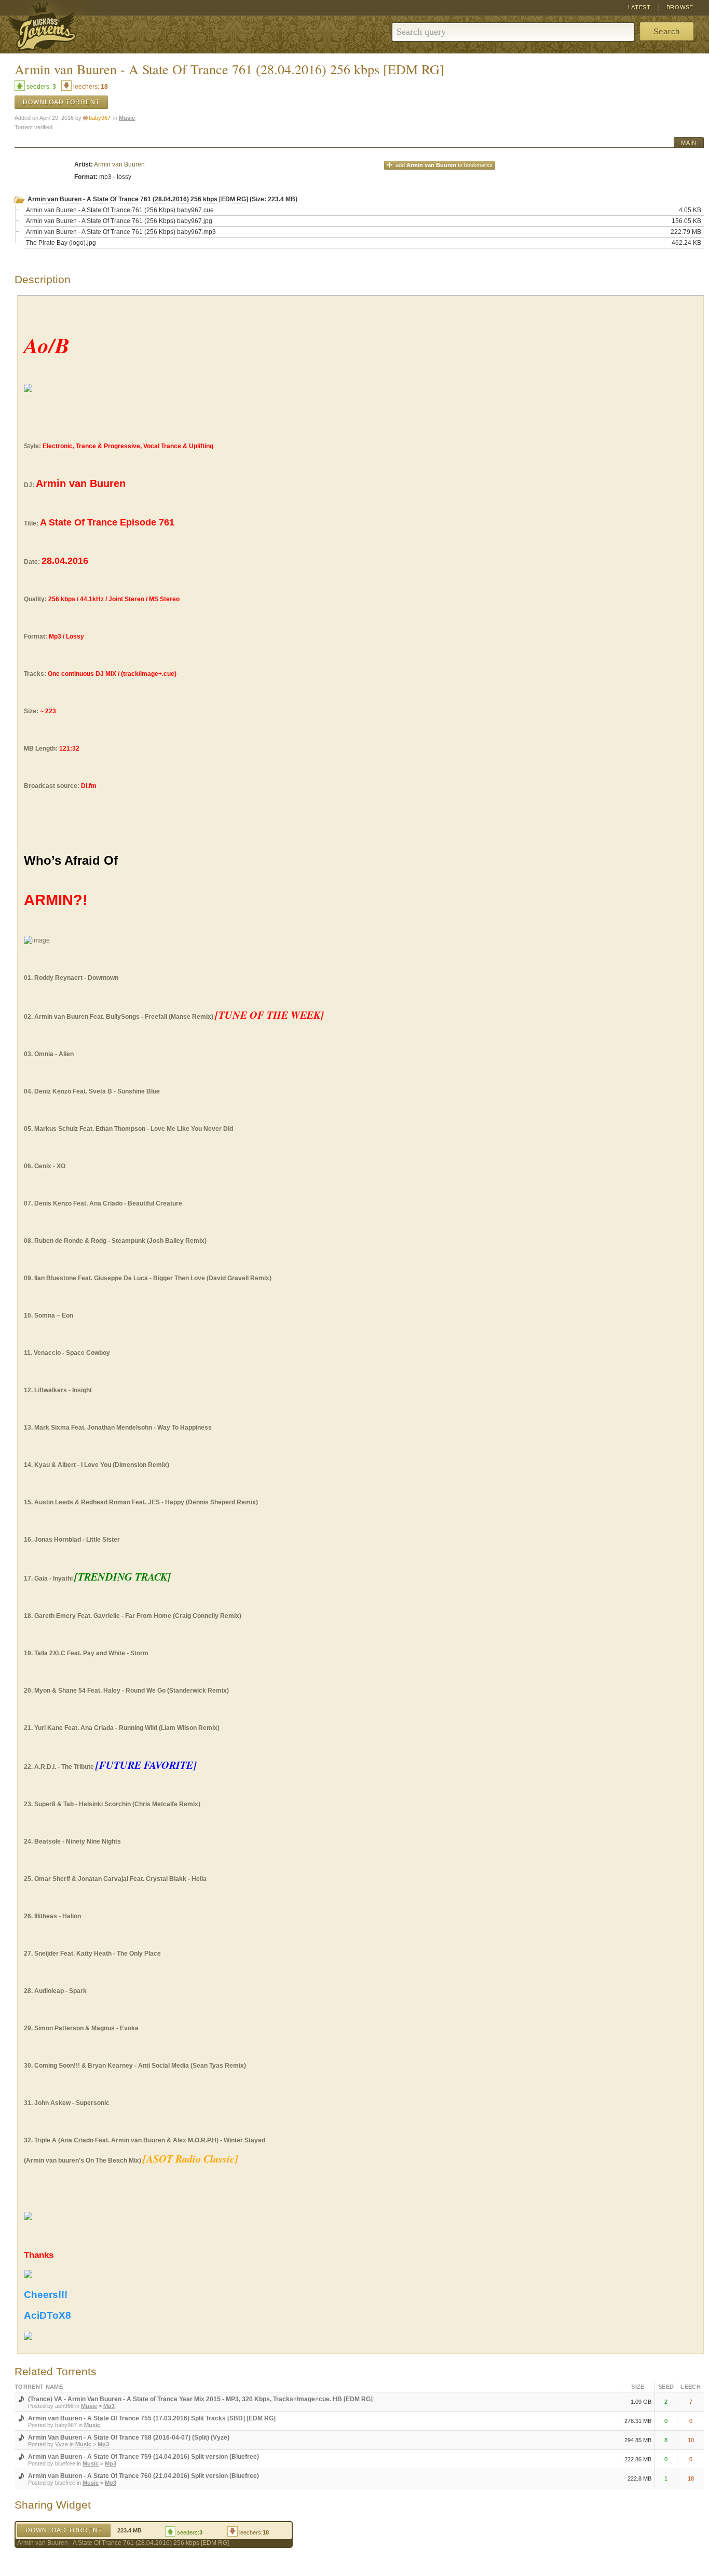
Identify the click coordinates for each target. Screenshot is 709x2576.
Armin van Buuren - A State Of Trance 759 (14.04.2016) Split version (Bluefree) (144, 2457)
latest (639, 7)
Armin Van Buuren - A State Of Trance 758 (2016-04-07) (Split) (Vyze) (129, 2437)
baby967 (100, 118)
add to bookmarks (444, 165)
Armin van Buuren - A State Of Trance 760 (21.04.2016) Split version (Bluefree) (144, 2476)
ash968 (64, 2406)
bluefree (65, 2463)
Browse (680, 7)
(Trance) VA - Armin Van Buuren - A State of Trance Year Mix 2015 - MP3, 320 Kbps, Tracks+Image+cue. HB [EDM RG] (200, 2399)
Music (127, 118)
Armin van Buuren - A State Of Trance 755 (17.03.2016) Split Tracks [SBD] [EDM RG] (152, 2418)
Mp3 (109, 2406)
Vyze (62, 2444)
